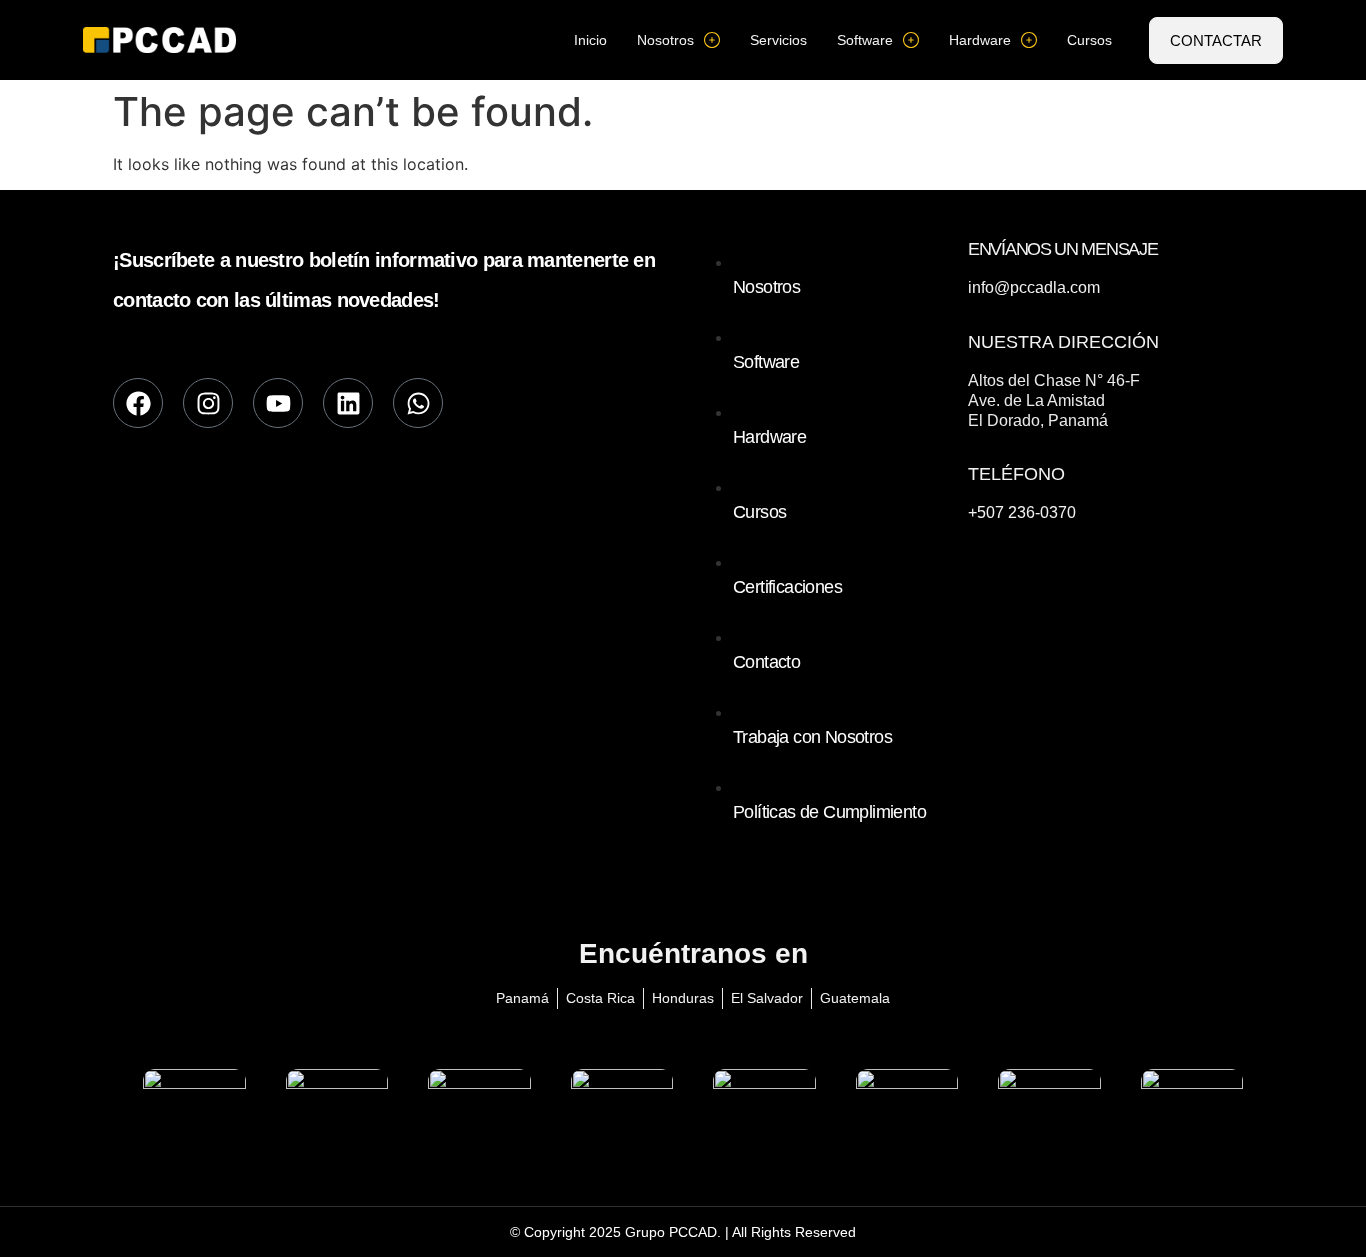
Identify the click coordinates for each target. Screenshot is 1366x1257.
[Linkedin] (348, 403)
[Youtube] (278, 403)
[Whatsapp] (418, 403)
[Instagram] (208, 403)
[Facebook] (138, 403)
